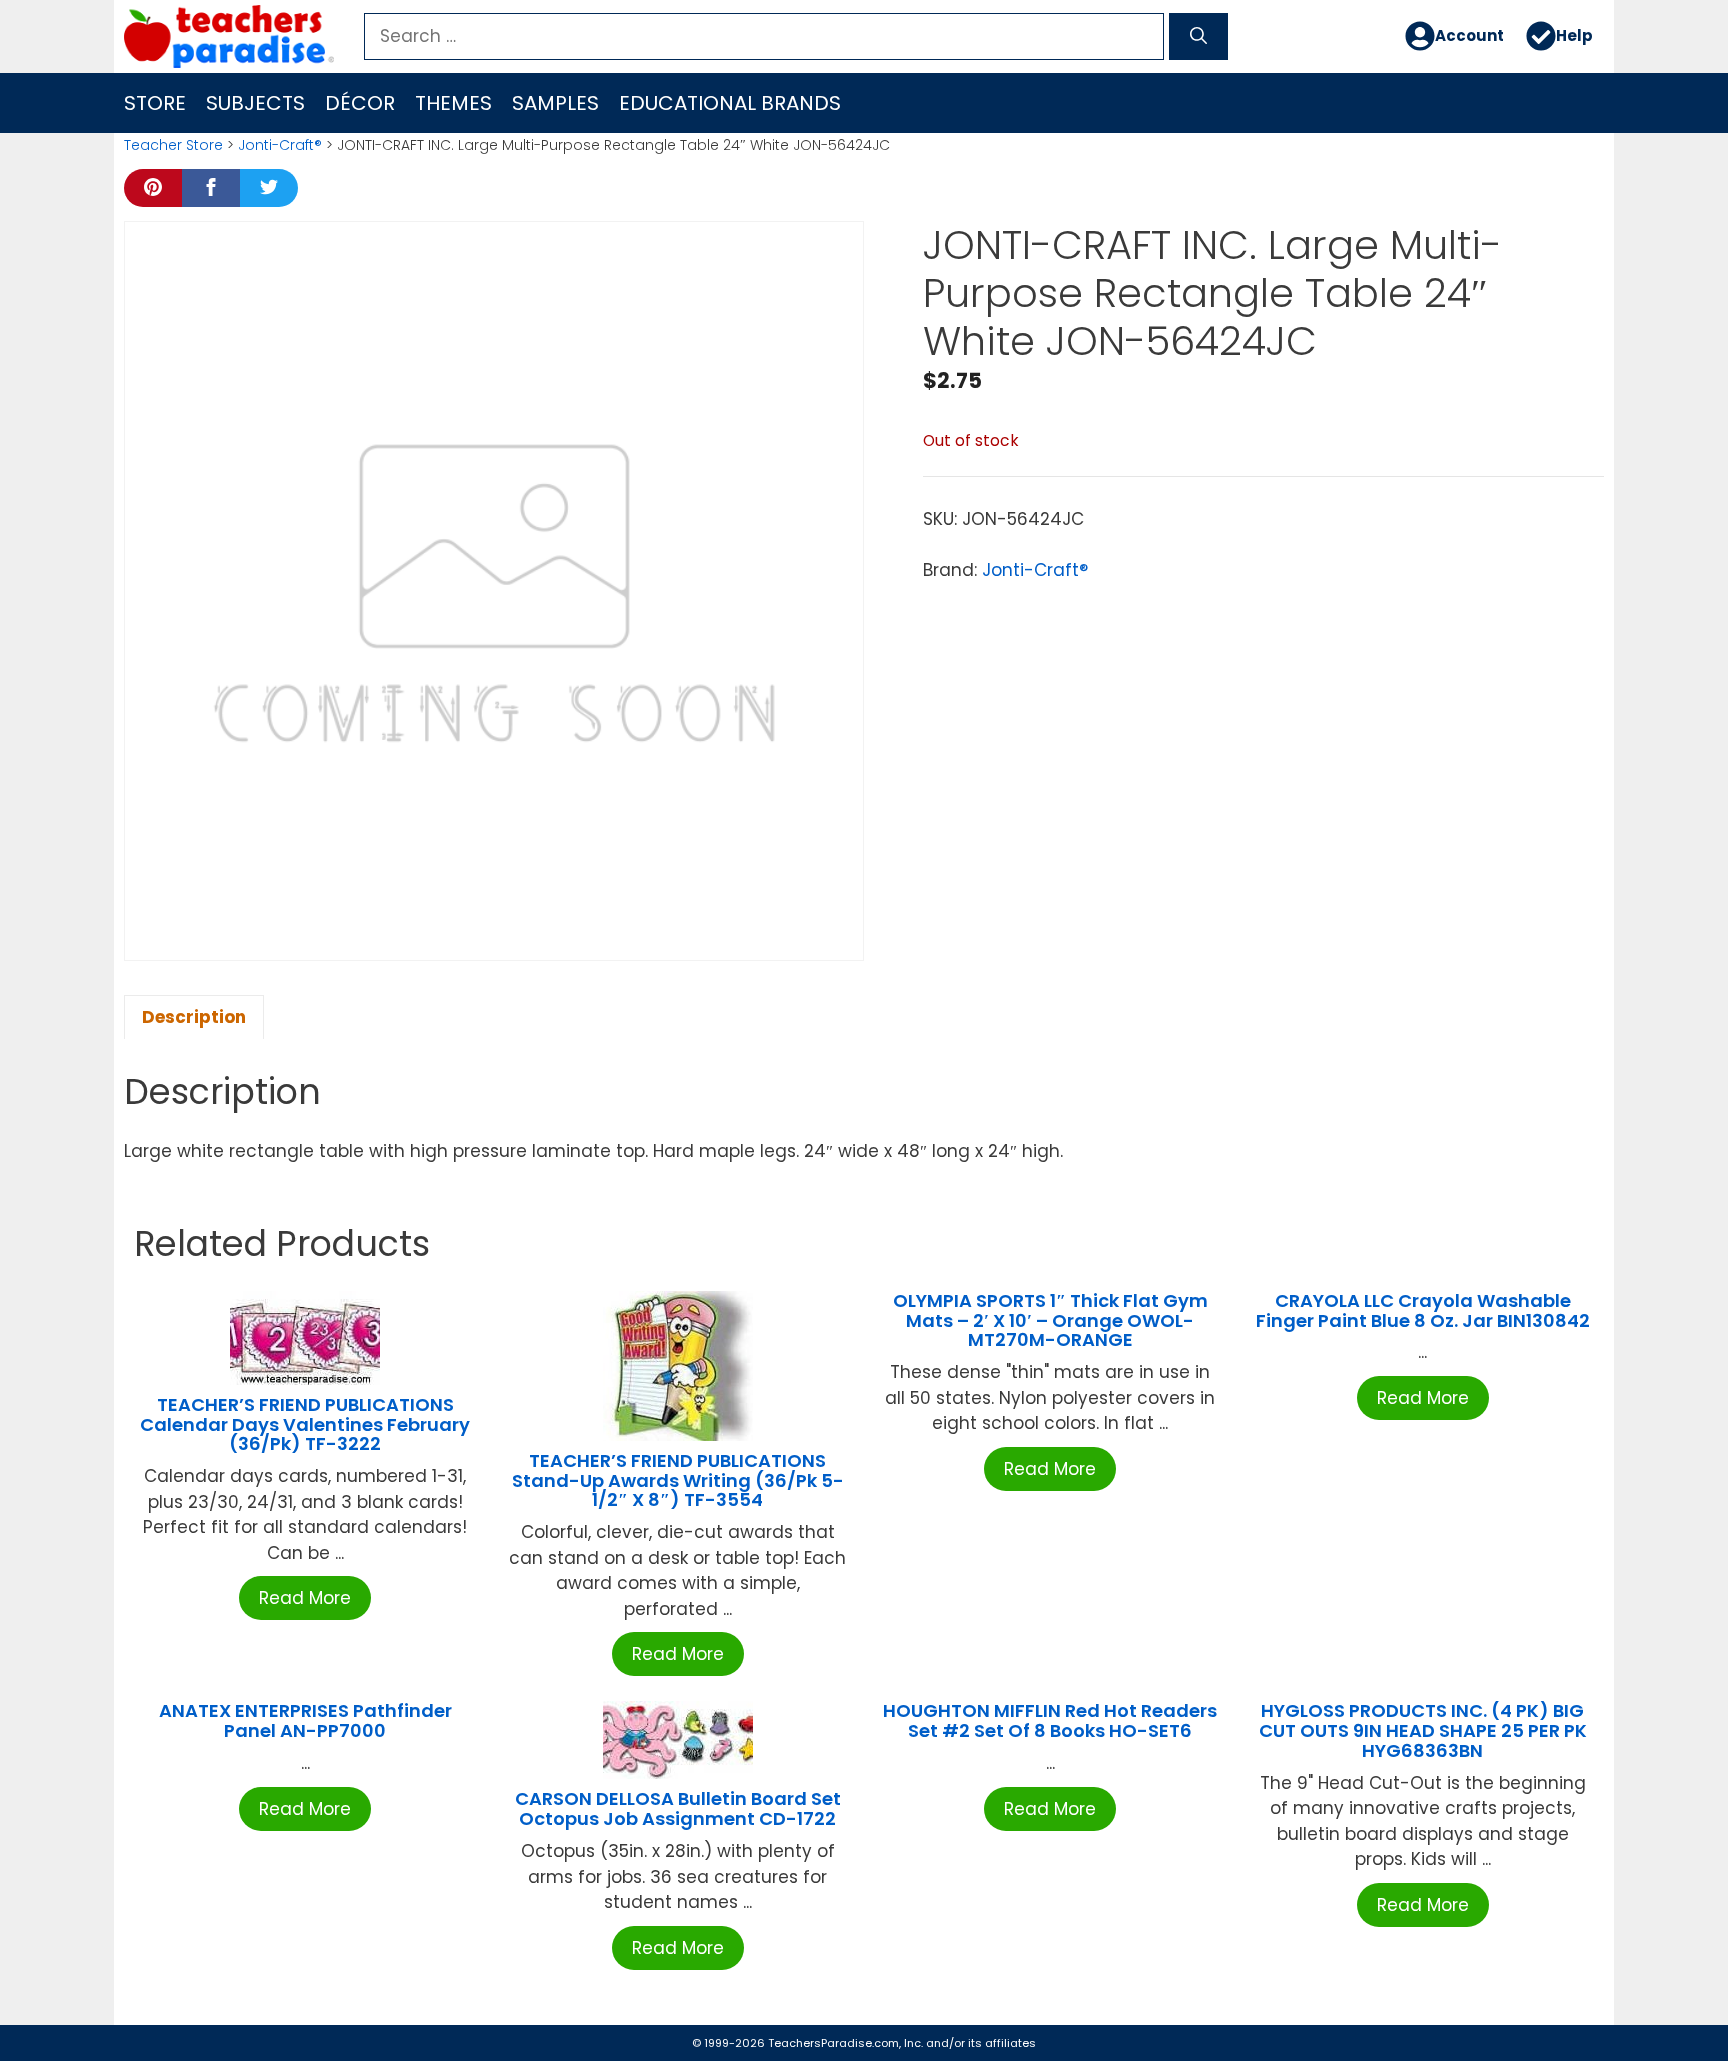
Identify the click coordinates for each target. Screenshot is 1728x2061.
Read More (305, 1598)
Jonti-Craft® (280, 145)
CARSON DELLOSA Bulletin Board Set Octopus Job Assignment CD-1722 (678, 1808)
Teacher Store (173, 145)
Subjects (255, 103)
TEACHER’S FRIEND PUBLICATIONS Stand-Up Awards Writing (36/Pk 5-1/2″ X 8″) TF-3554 (678, 1480)
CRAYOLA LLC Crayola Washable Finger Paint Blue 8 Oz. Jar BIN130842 (1423, 1310)
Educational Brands (730, 103)
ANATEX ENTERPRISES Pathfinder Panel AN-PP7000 (305, 1720)
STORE (155, 103)
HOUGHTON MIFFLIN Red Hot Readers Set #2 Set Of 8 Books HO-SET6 (1050, 1720)
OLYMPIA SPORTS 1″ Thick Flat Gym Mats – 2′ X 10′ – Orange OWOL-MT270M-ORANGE (1050, 1320)
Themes (453, 103)
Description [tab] (194, 1017)
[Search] (1198, 37)
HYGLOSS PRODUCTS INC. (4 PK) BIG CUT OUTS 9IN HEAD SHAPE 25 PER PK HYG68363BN (1423, 1730)
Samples (555, 103)
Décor (360, 103)
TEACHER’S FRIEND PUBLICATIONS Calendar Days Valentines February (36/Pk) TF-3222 (305, 1424)
